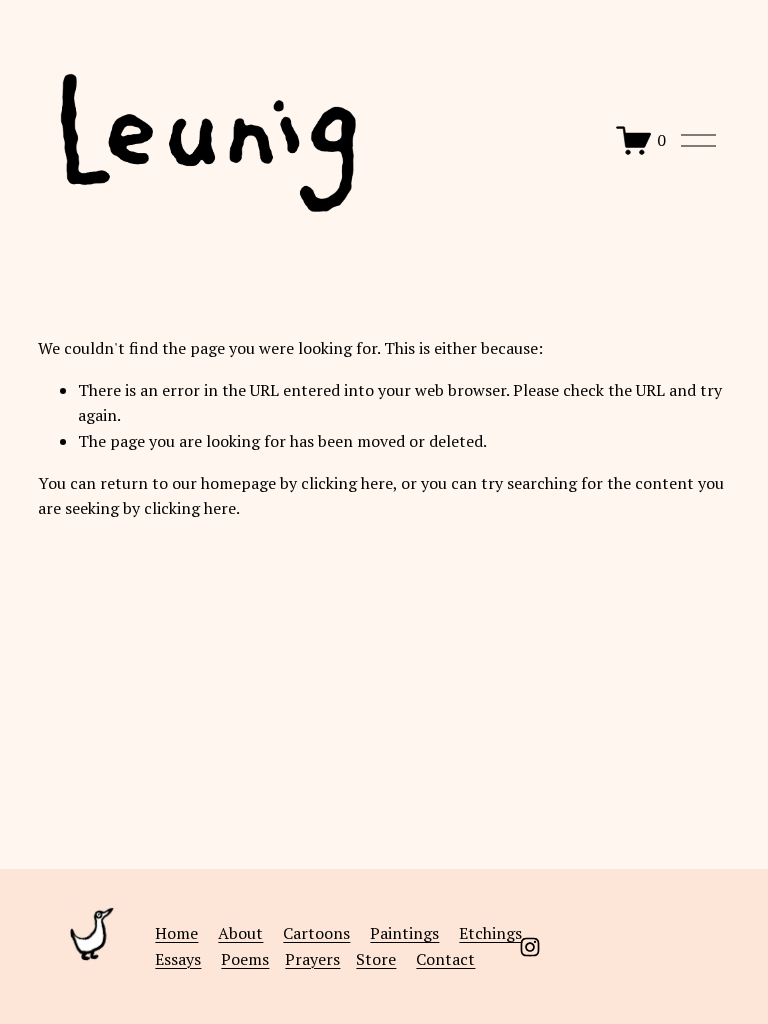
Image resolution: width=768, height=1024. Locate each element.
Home (176, 933)
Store (376, 959)
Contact (445, 959)
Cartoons (316, 933)
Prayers (312, 959)
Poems (245, 959)
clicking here (347, 483)
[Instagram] (530, 947)
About (240, 933)
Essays (178, 959)
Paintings (404, 933)
